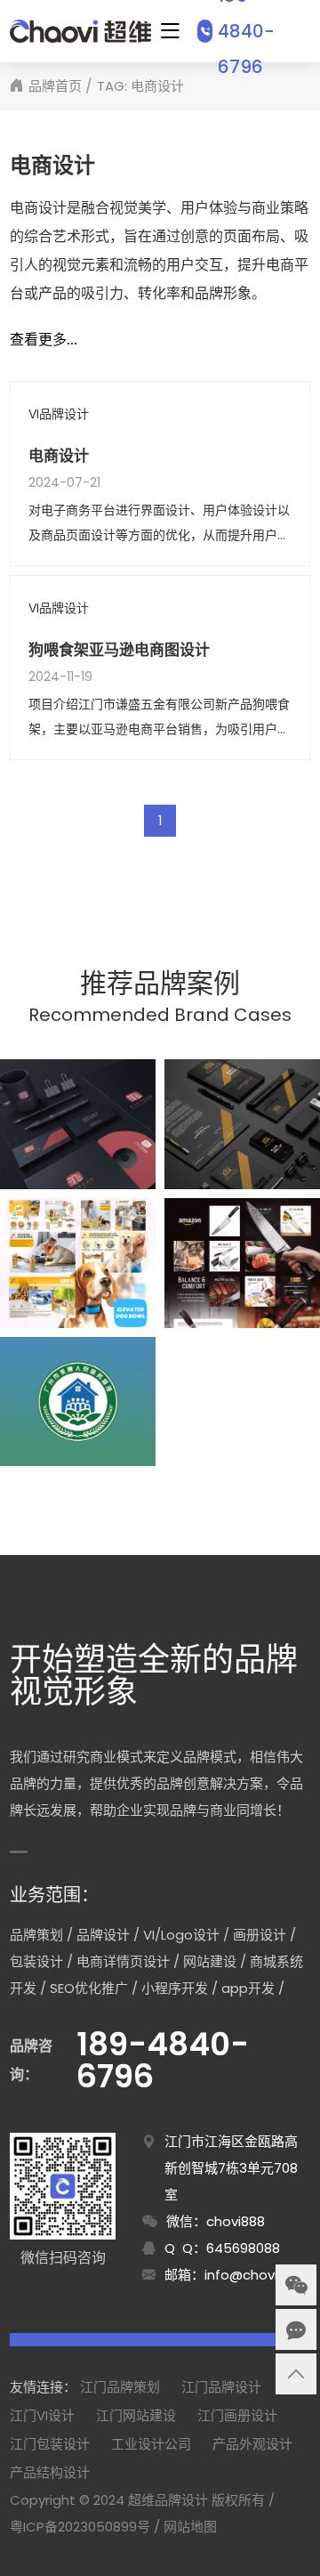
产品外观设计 (252, 2444)
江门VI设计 (42, 2415)
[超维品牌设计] (80, 31)
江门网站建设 (136, 2415)
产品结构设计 (50, 2472)
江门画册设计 (237, 2415)
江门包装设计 (50, 2444)
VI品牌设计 (59, 414)
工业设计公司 (151, 2444)
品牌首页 (55, 86)
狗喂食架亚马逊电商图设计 (119, 650)
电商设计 (59, 456)
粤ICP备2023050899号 (80, 2527)
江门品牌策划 (120, 2387)
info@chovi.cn (250, 2275)
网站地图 (190, 2527)
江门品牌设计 (221, 2387)
